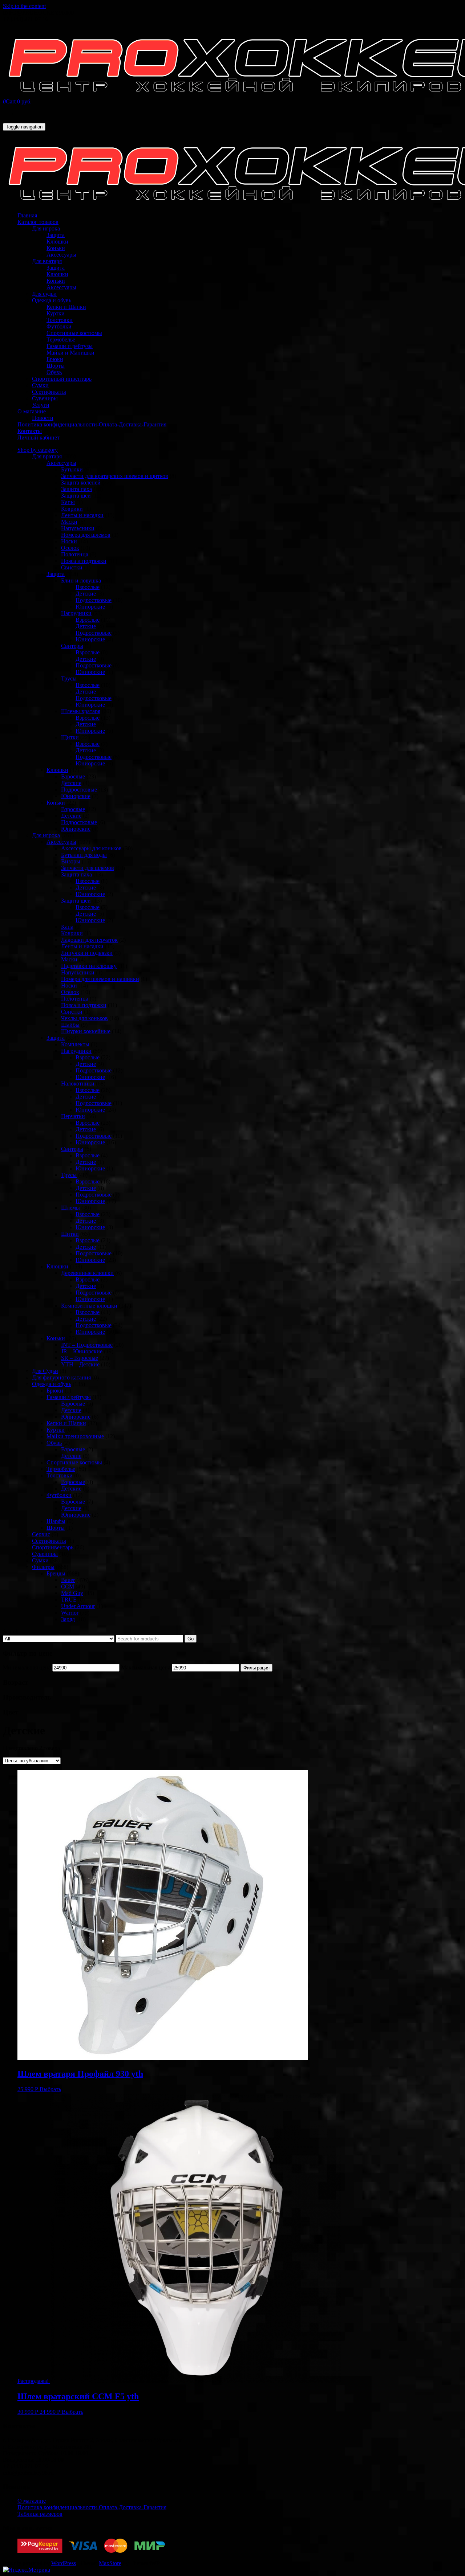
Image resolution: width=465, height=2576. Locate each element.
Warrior (70, 1613)
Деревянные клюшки (87, 1273)
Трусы (69, 678)
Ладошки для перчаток (89, 940)
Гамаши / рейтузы (69, 1397)
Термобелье (61, 340)
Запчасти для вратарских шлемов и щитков (115, 476)
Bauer (68, 1580)
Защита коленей (81, 483)
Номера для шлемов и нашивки (100, 979)
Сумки (40, 385)
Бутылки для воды (84, 855)
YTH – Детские (80, 1364)
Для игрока (46, 228)
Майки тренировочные (75, 1436)
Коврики (72, 509)
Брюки (55, 359)
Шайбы (70, 1025)
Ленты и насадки (82, 515)
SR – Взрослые (80, 1358)
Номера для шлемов (86, 535)
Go (191, 1639)
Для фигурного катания (61, 1377)
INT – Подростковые (87, 1345)
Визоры (71, 861)
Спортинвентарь (53, 1547)
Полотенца (75, 554)
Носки (69, 541)
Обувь (54, 372)
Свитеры (72, 646)
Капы (68, 502)
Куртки (56, 313)
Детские (86, 594)
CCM (68, 1587)
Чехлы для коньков (84, 1018)
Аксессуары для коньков (91, 848)
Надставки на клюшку (89, 966)
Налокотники (78, 1083)
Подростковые (94, 600)
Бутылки (72, 469)
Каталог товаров (38, 222)
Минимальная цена (27, 1667)
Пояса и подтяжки (84, 561)
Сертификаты (49, 392)
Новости (43, 418)
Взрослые (88, 587)
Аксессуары (61, 255)
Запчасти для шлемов (88, 868)
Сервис (41, 1534)
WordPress (64, 2563)
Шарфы (56, 1521)
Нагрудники (76, 613)
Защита (56, 235)
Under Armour (78, 1606)
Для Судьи (45, 1371)
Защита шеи (76, 496)
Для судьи (44, 294)
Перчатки (73, 1116)
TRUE (69, 1600)
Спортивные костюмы (74, 333)
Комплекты (75, 1044)
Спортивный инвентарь (62, 379)
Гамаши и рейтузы (70, 346)
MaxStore (110, 2563)
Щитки (70, 737)
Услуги (41, 405)
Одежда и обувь (52, 300)
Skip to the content (24, 6)
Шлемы (70, 1208)
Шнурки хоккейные (86, 1031)
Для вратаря (47, 261)
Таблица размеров (40, 2514)
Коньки (56, 248)
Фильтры (43, 1567)
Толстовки (60, 320)
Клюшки (57, 242)
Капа (67, 927)
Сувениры (45, 398)
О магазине (32, 411)
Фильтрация (256, 1668)
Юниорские (90, 607)
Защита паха (76, 489)
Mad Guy (72, 1593)
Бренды (56, 1573)
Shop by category (38, 450)
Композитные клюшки (89, 1306)
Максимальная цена (146, 1667)
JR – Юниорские (82, 1351)
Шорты (56, 366)
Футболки (59, 326)
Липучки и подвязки (87, 953)
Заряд (68, 1619)
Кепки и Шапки (66, 307)
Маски (69, 522)
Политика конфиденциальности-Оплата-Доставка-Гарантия (92, 424)
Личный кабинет (39, 437)
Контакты (30, 431)
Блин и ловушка (81, 580)
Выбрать (50, 2089)
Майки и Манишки (70, 353)
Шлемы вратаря (81, 711)
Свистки (72, 567)
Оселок (70, 548)
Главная (27, 215)
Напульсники (78, 528)
